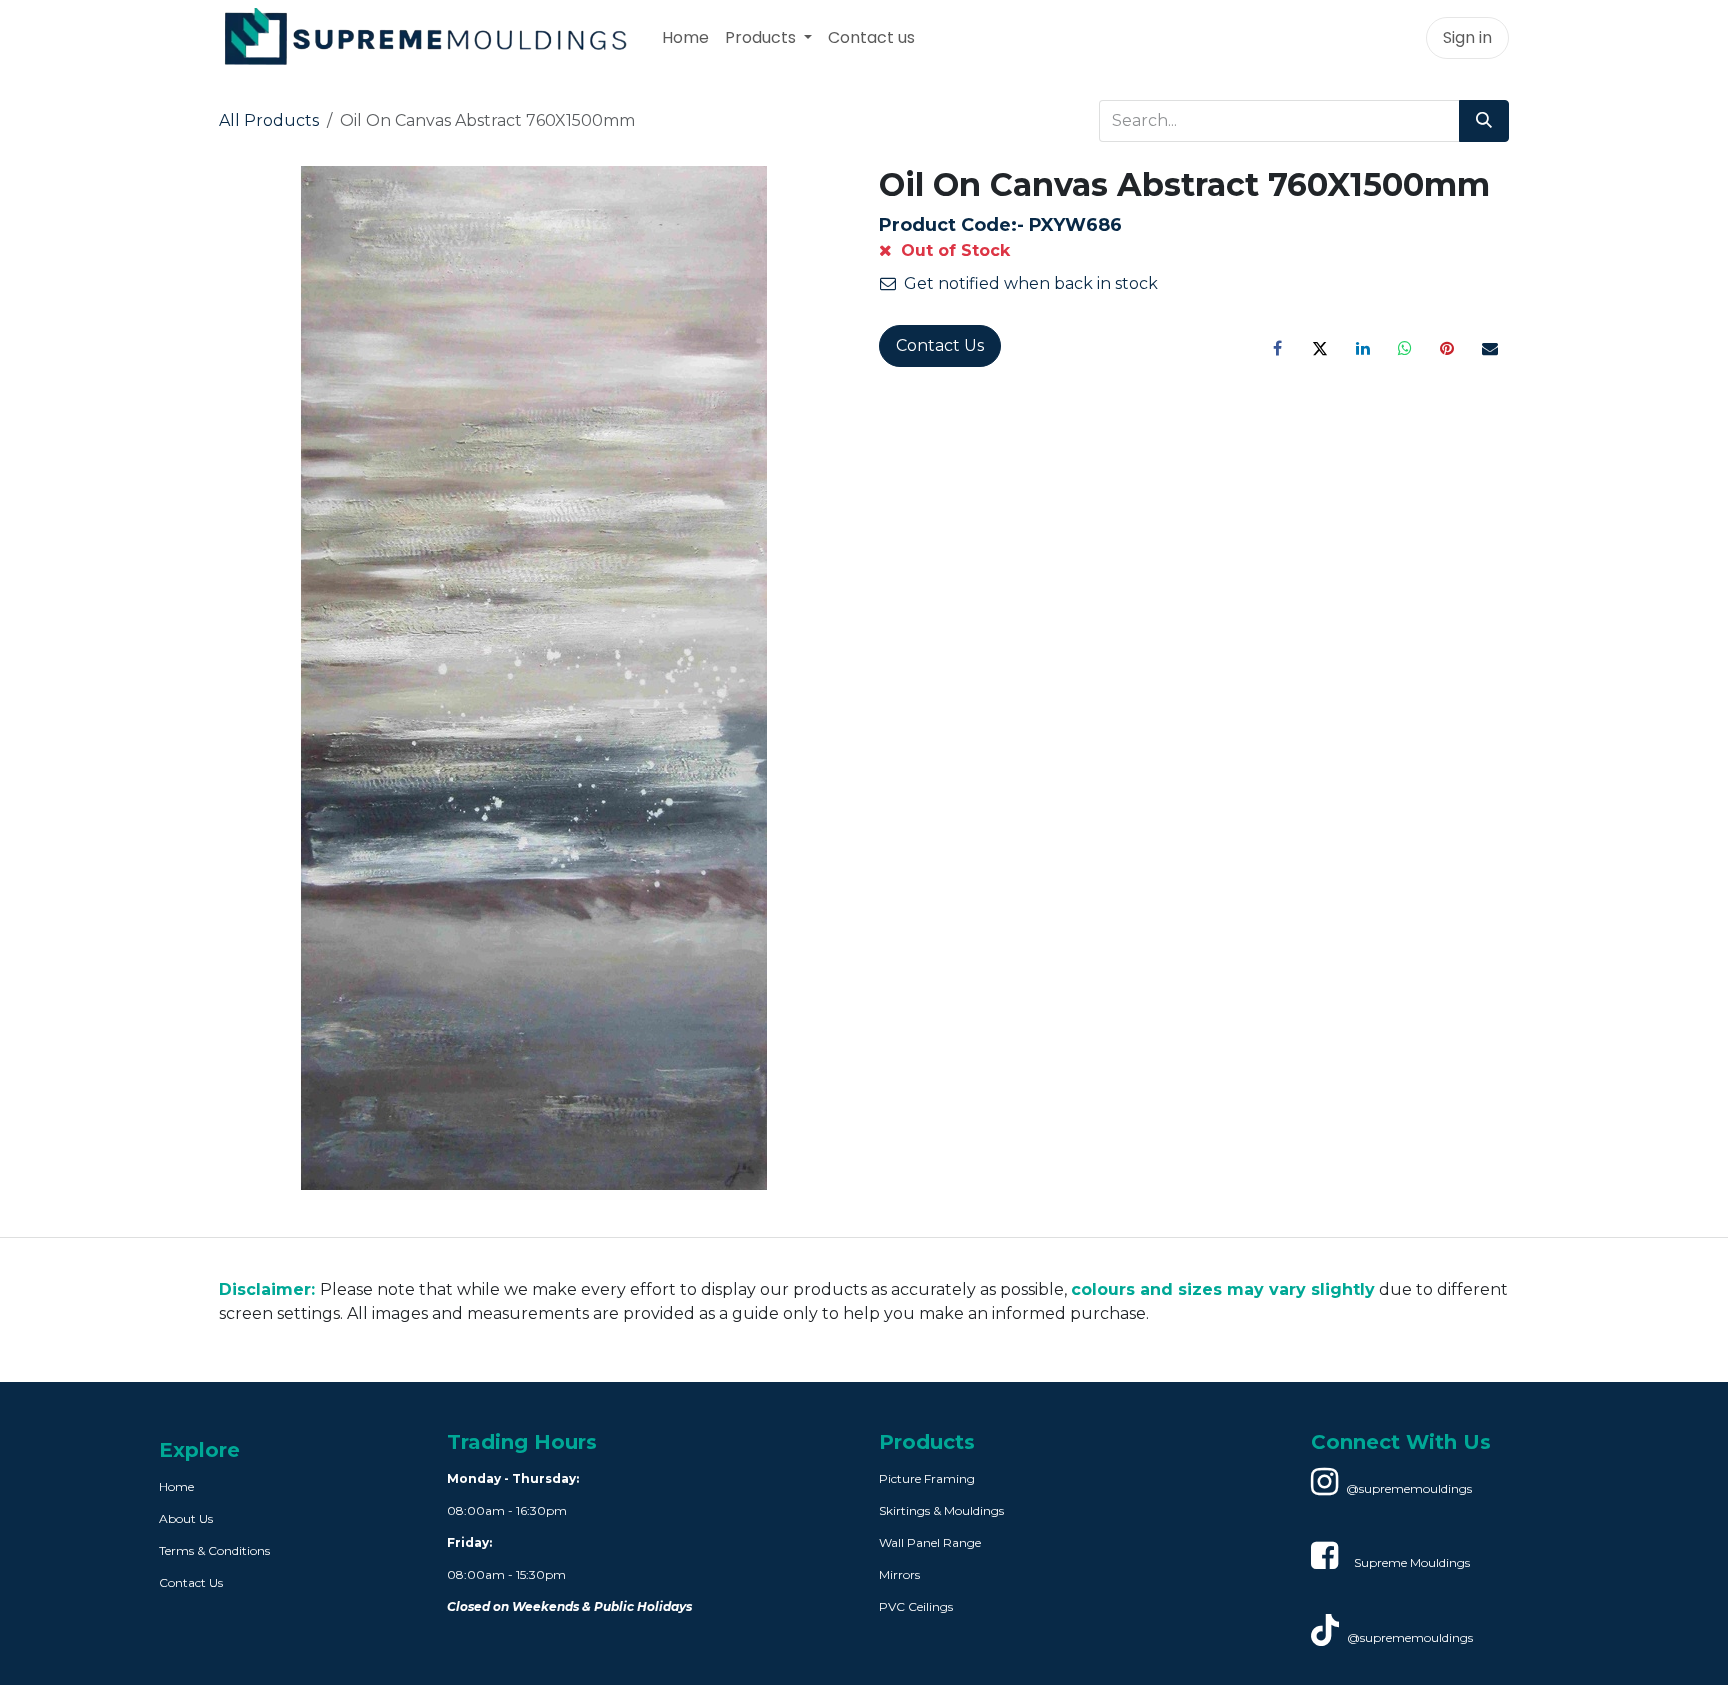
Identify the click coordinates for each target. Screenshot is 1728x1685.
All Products (269, 120)
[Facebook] (1278, 348)
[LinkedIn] (1363, 348)
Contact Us (940, 345)
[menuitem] (685, 38)
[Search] (1484, 121)
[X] (1320, 348)
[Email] (1490, 348)
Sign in (1467, 37)
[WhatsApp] (1405, 348)
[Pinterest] (1447, 348)
